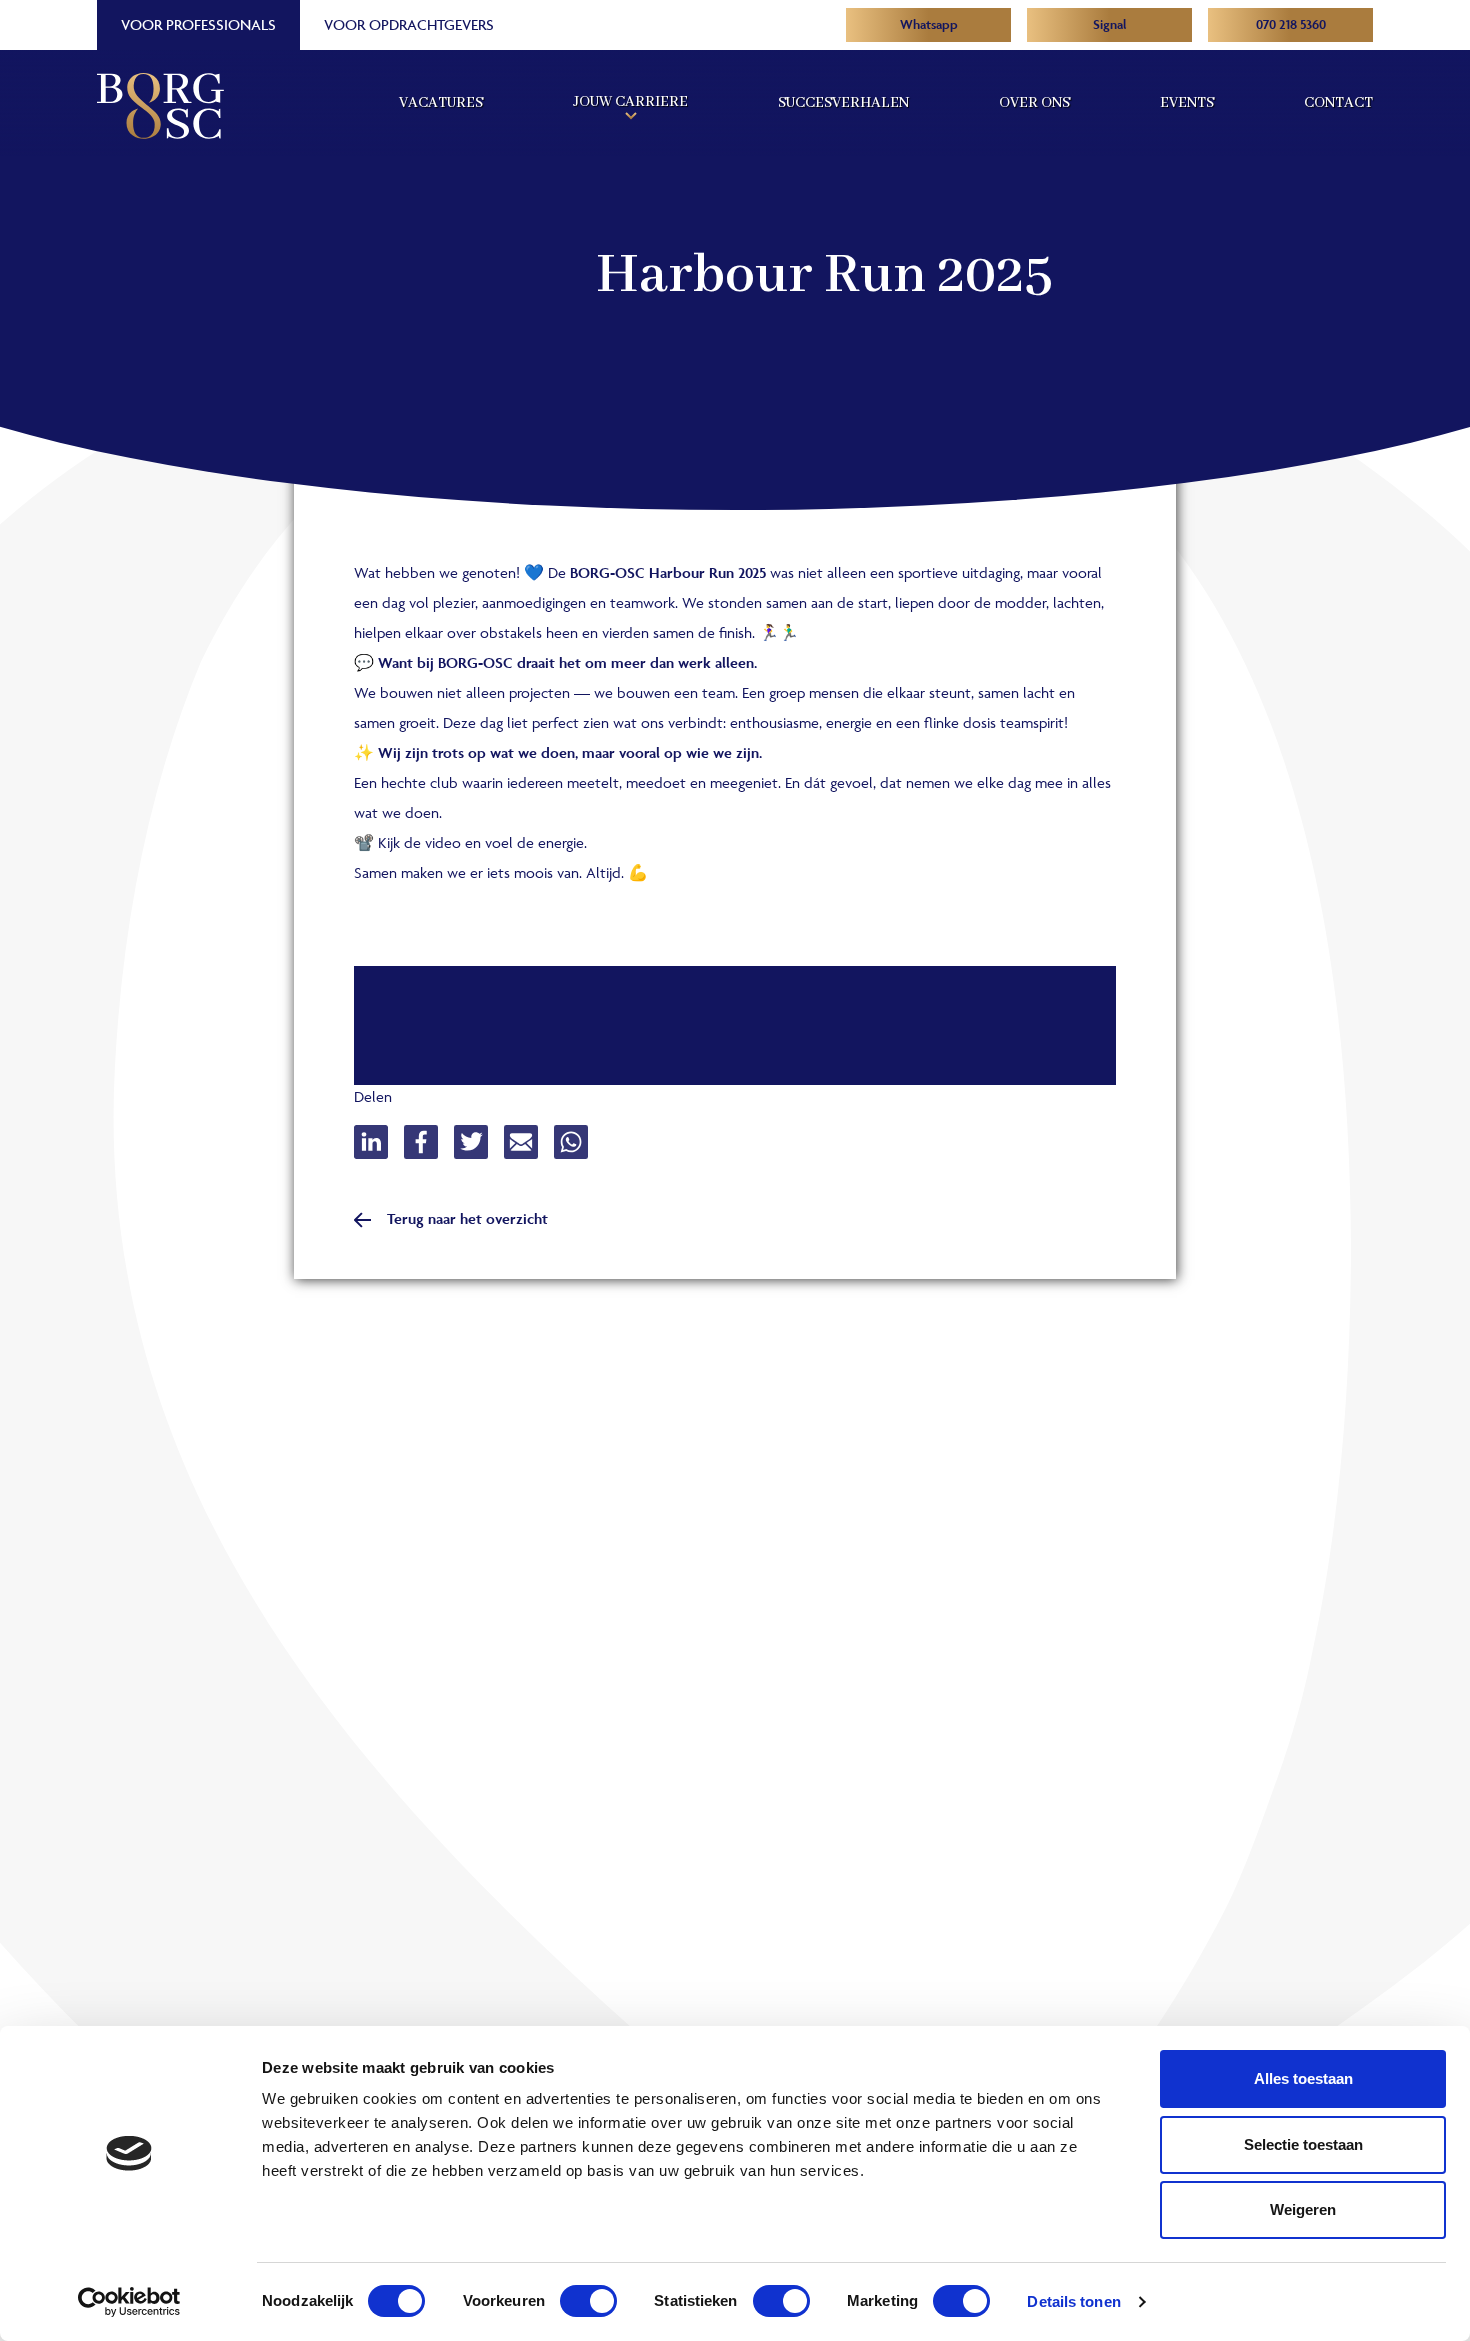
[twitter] (479, 1142)
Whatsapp (929, 24)
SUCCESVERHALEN (843, 103)
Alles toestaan (1303, 2078)
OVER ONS (1034, 103)
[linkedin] (379, 1142)
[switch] (588, 2301)
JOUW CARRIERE (630, 102)
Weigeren (1303, 2209)
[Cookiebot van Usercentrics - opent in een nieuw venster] (129, 2302)
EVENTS (1187, 103)
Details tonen (1073, 2301)
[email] (529, 1142)
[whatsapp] (579, 1142)
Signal (1110, 24)
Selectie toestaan (1303, 2144)
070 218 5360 (1291, 24)
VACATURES (441, 103)
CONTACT (1338, 103)
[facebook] (429, 1142)
